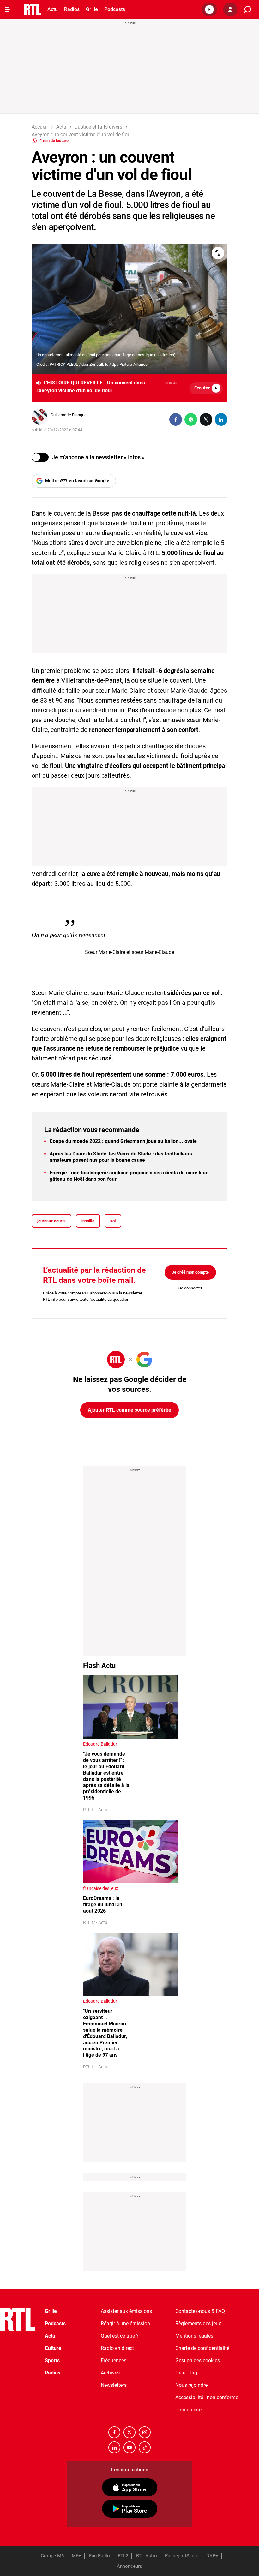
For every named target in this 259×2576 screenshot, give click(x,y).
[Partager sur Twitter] (206, 419)
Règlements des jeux (198, 2323)
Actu (53, 9)
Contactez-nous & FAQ (200, 2311)
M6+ (76, 2556)
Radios (72, 9)
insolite (88, 1221)
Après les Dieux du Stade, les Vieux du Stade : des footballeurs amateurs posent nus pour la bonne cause (121, 1157)
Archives (110, 2373)
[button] (209, 9)
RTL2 (123, 2556)
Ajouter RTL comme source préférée (129, 1410)
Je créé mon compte (190, 1272)
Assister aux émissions (126, 2311)
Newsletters (114, 2385)
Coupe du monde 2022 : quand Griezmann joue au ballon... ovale (123, 1141)
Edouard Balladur (100, 1744)
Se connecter (190, 1288)
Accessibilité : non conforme (207, 2397)
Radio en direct (117, 2348)
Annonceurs (129, 2566)
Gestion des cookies (198, 2360)
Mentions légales (194, 2336)
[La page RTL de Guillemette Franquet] (39, 417)
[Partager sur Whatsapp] (191, 419)
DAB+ (212, 2556)
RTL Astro (147, 2556)
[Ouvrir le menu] (7, 9)
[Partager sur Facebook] (176, 419)
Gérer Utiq (186, 2373)
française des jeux (101, 1888)
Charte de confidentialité (202, 2348)
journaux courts (51, 1221)
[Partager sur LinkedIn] (221, 419)
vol (113, 1221)
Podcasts (115, 9)
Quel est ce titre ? (120, 2336)
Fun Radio (99, 2556)
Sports (52, 2360)
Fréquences (114, 2360)
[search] (247, 10)
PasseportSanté (182, 2556)
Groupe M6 (52, 2556)
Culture (53, 2348)
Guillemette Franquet (69, 415)
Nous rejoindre (191, 2385)
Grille (92, 9)
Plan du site (188, 2410)
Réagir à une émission (125, 2323)
